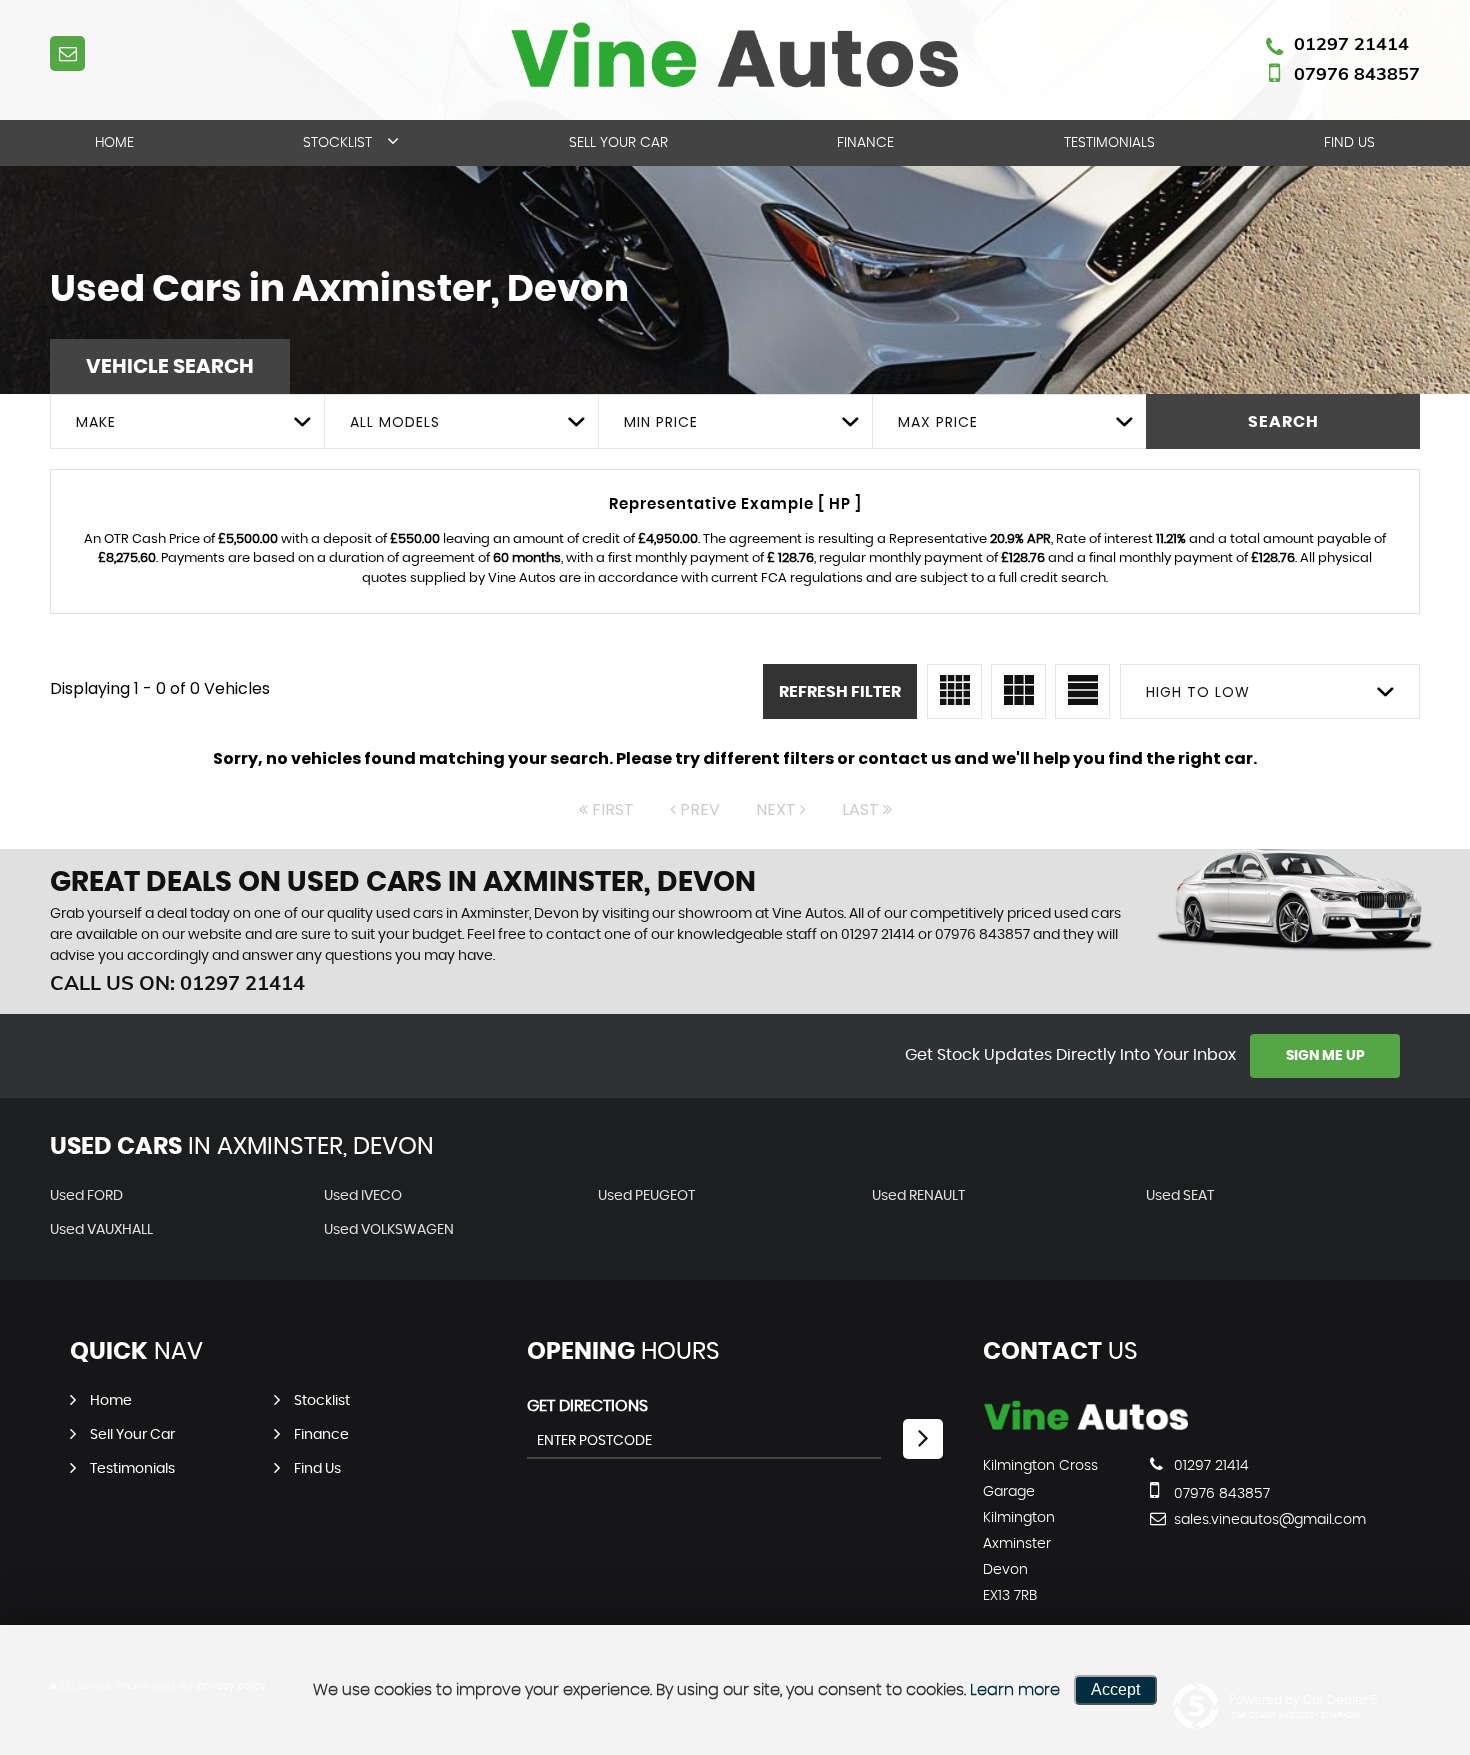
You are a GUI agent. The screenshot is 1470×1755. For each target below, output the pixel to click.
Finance (865, 143)
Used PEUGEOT (646, 1196)
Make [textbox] (96, 422)
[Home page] (735, 54)
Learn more (1015, 1690)
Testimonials (1109, 143)
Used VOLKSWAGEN (389, 1230)
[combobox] (187, 421)
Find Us (1349, 143)
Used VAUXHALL (101, 1230)
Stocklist (337, 143)
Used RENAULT (918, 1196)
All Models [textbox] (395, 422)
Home (114, 143)
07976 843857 (1357, 73)
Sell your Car (618, 143)
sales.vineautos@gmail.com (1243, 1520)
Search (1283, 422)
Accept (1115, 1689)
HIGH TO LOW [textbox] (1198, 692)
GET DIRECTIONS (587, 1406)
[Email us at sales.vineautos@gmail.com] (67, 53)
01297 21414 (1351, 43)
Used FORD (86, 1196)
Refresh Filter (840, 692)
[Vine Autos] (1085, 1425)
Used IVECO (363, 1196)
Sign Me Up (1325, 1056)
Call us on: (177, 982)
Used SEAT (1180, 1196)
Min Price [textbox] (661, 422)
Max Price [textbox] (938, 422)
